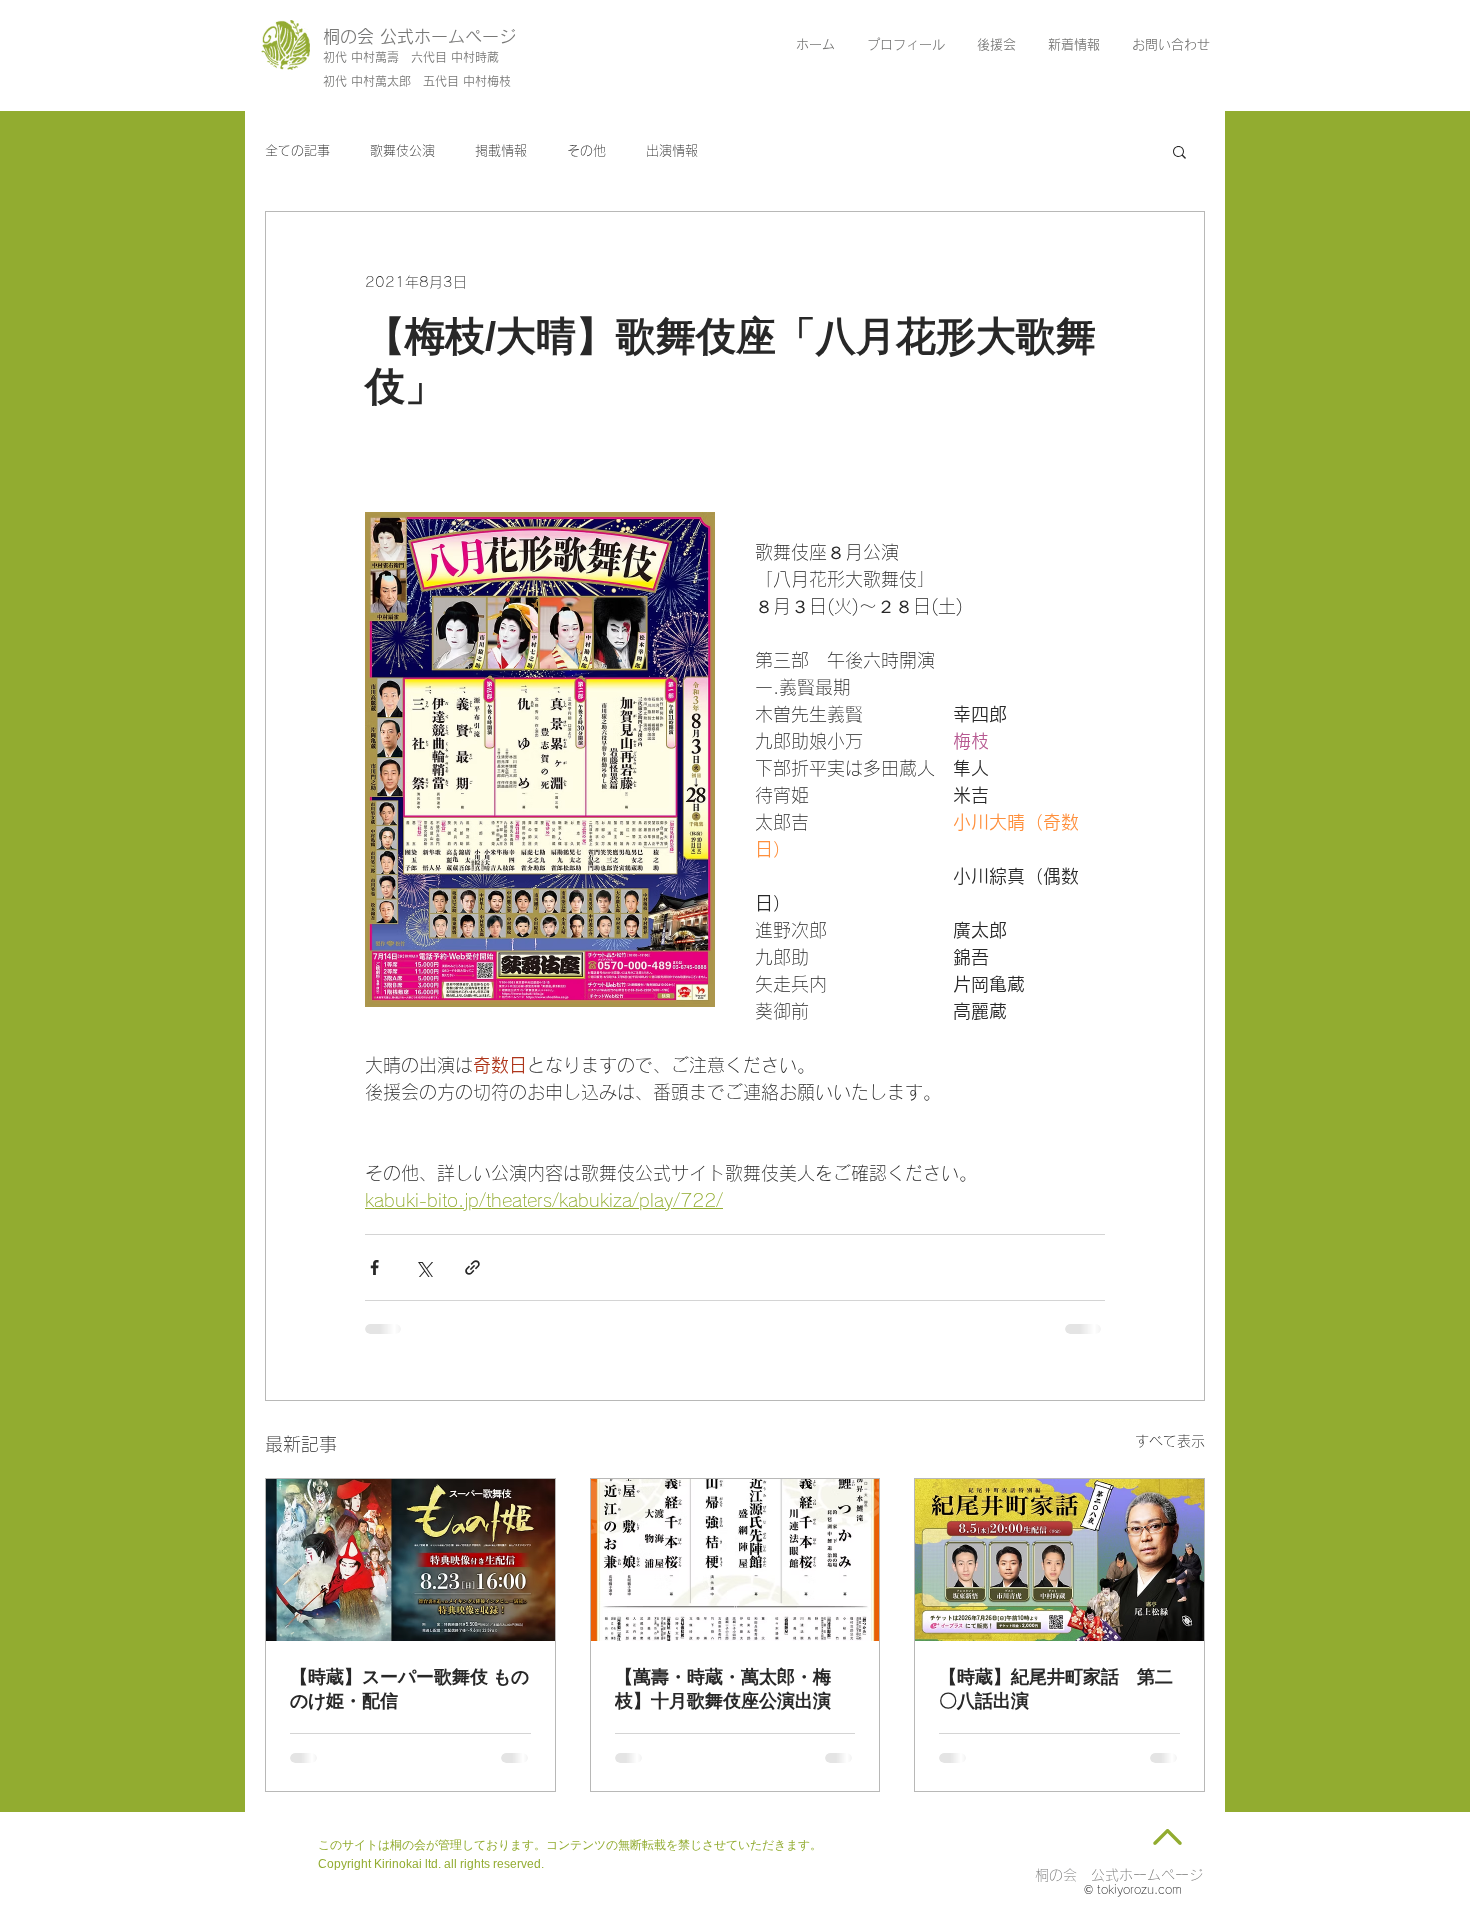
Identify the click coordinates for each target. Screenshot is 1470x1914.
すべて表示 (1170, 1441)
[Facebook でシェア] (374, 1267)
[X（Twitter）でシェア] (423, 1267)
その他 (586, 150)
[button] (1179, 151)
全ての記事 (297, 150)
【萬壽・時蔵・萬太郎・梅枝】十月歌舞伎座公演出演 (723, 1689)
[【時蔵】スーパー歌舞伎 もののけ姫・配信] (410, 1560)
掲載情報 (501, 150)
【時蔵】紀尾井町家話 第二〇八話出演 (1056, 1689)
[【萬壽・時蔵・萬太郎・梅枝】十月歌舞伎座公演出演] (735, 1560)
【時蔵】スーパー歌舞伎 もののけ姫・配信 (409, 1689)
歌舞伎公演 (402, 150)
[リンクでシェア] (472, 1267)
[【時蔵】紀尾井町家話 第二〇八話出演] (1059, 1560)
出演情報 (672, 150)
